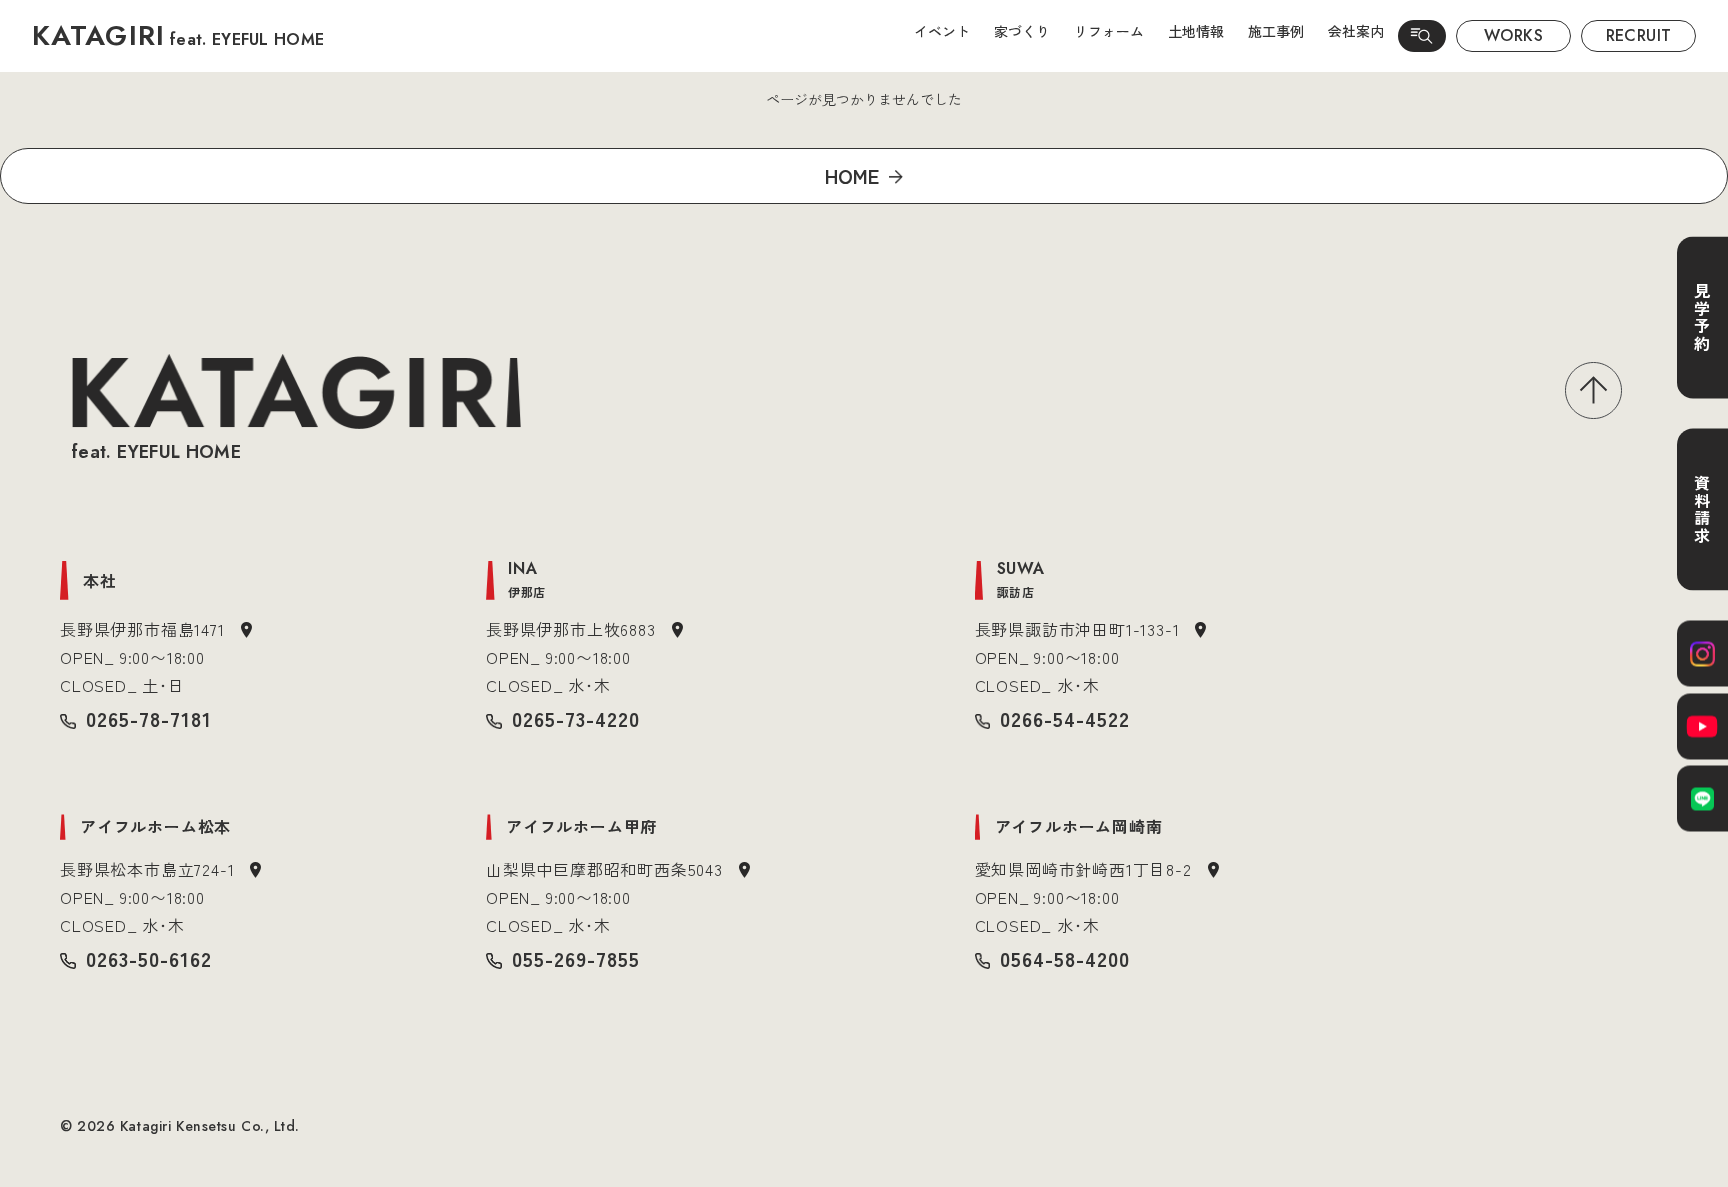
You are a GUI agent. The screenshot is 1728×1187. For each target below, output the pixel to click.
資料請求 (1702, 509)
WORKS (1513, 35)
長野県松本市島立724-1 (147, 869)
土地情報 (1196, 31)
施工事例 (1276, 31)
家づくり (1022, 31)
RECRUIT (1639, 35)
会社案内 (1356, 31)
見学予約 (1702, 317)
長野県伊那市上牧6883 (571, 629)
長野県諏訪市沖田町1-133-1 (1077, 629)
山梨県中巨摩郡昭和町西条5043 (604, 869)
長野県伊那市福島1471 (142, 629)
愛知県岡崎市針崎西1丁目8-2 (1083, 869)
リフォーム (1109, 31)
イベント (942, 31)
